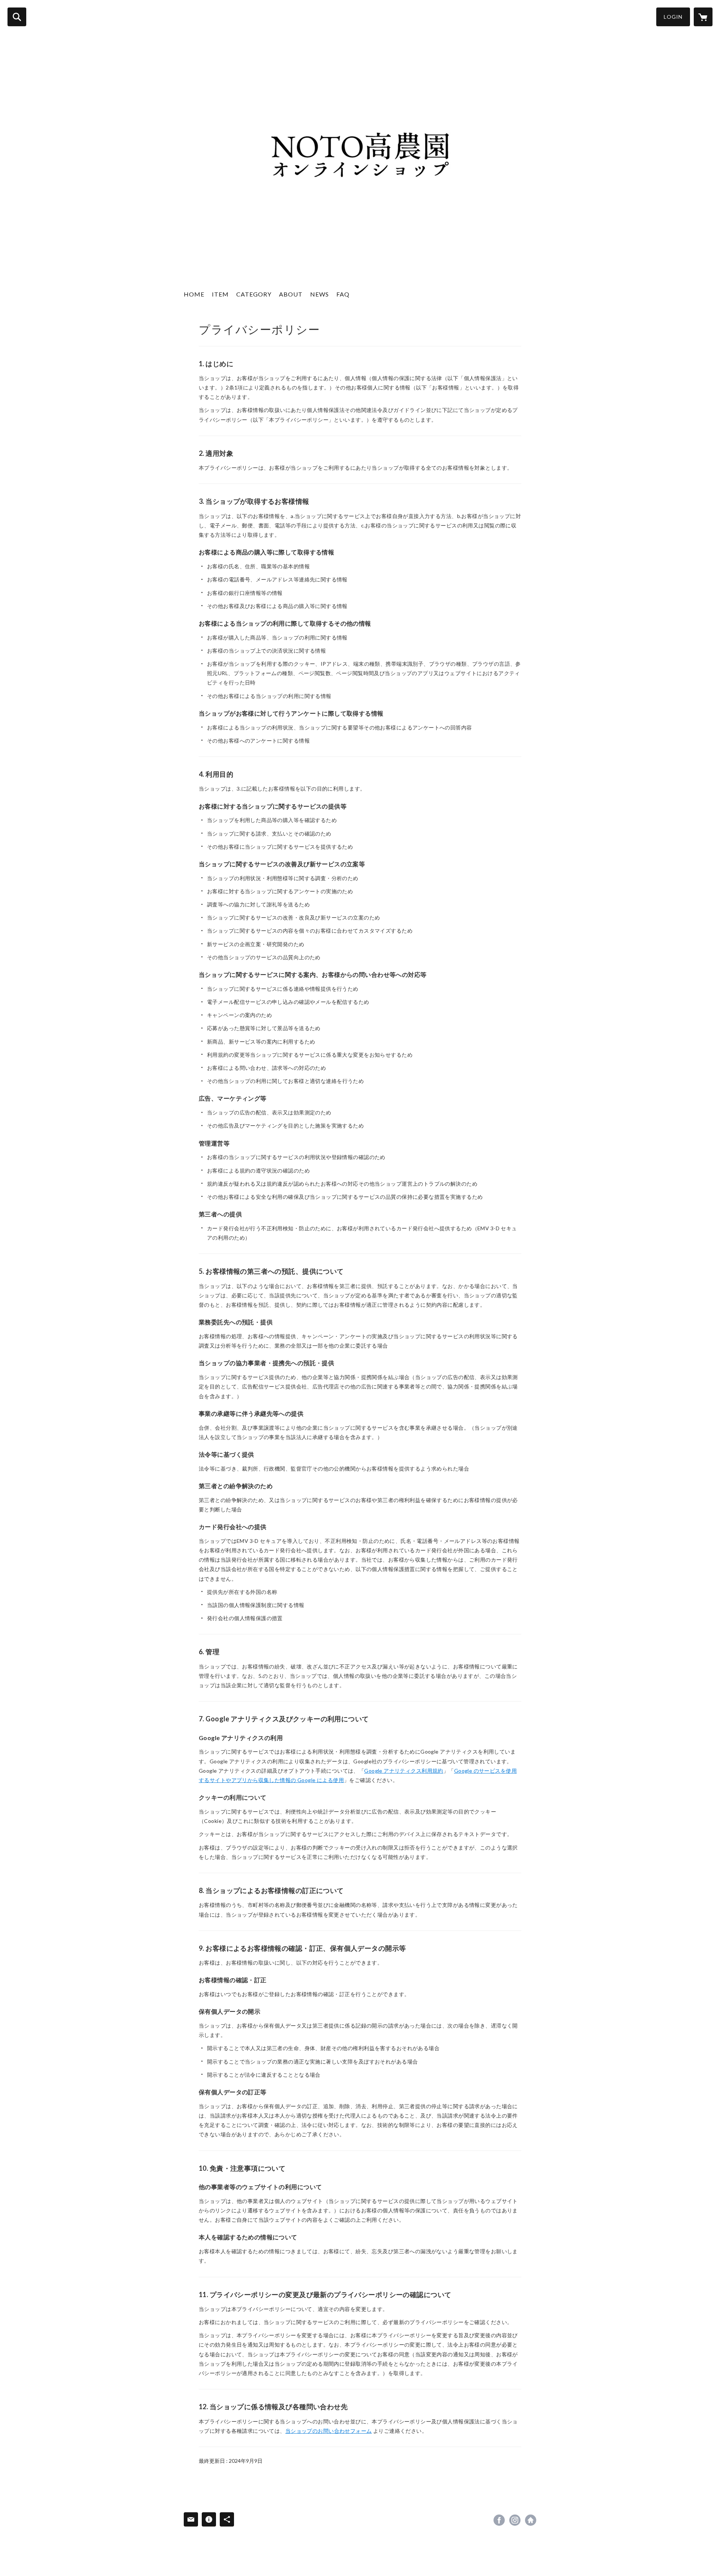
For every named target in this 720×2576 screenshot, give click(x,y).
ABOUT (291, 294)
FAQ (343, 294)
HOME (194, 294)
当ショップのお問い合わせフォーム (329, 2431)
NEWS (319, 294)
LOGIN (673, 17)
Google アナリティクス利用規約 (404, 1771)
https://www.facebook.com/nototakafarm (499, 2520)
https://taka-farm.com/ (531, 2520)
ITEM (220, 294)
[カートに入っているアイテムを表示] (703, 17)
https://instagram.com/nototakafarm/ (515, 2520)
